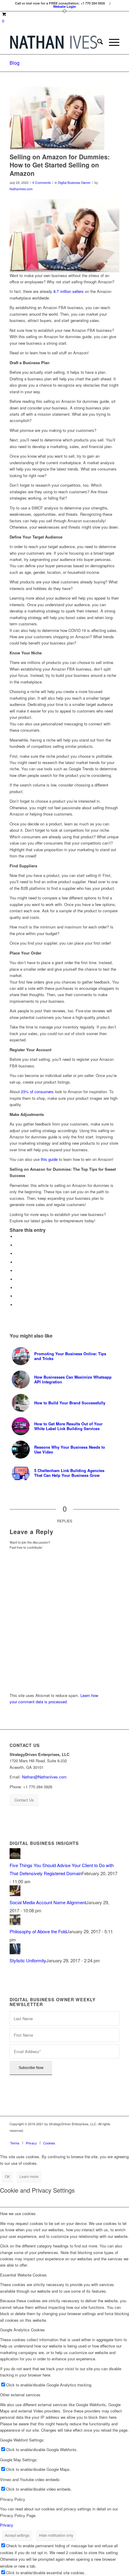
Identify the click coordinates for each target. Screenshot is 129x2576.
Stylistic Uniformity (28, 1960)
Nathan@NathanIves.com (44, 1777)
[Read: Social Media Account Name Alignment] (15, 1894)
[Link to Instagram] (88, 2137)
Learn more (29, 2176)
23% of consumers (37, 1092)
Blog (15, 63)
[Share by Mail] (17, 1305)
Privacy (7, 2525)
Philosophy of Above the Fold (38, 1931)
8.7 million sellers (69, 291)
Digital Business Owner (74, 183)
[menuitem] (97, 42)
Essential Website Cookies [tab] (23, 2275)
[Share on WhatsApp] (17, 1254)
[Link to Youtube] (115, 2137)
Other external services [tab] (20, 2395)
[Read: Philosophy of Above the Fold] (15, 1923)
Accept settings (17, 2535)
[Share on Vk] (17, 1288)
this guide (49, 1159)
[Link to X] (106, 2137)
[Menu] (111, 42)
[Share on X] (17, 1245)
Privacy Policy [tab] (13, 2499)
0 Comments (42, 183)
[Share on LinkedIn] (17, 1271)
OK (7, 2176)
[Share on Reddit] (17, 1296)
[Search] (97, 42)
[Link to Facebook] (79, 2137)
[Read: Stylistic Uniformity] (15, 1952)
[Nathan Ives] (53, 42)
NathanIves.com (21, 189)
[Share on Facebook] (17, 1236)
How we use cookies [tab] (18, 2213)
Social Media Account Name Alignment (48, 1902)
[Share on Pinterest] (17, 1262)
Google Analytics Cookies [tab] (22, 2330)
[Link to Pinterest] (97, 2137)
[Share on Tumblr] (17, 1279)
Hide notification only (56, 2535)
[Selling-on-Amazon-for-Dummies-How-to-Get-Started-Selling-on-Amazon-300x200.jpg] (57, 118)
